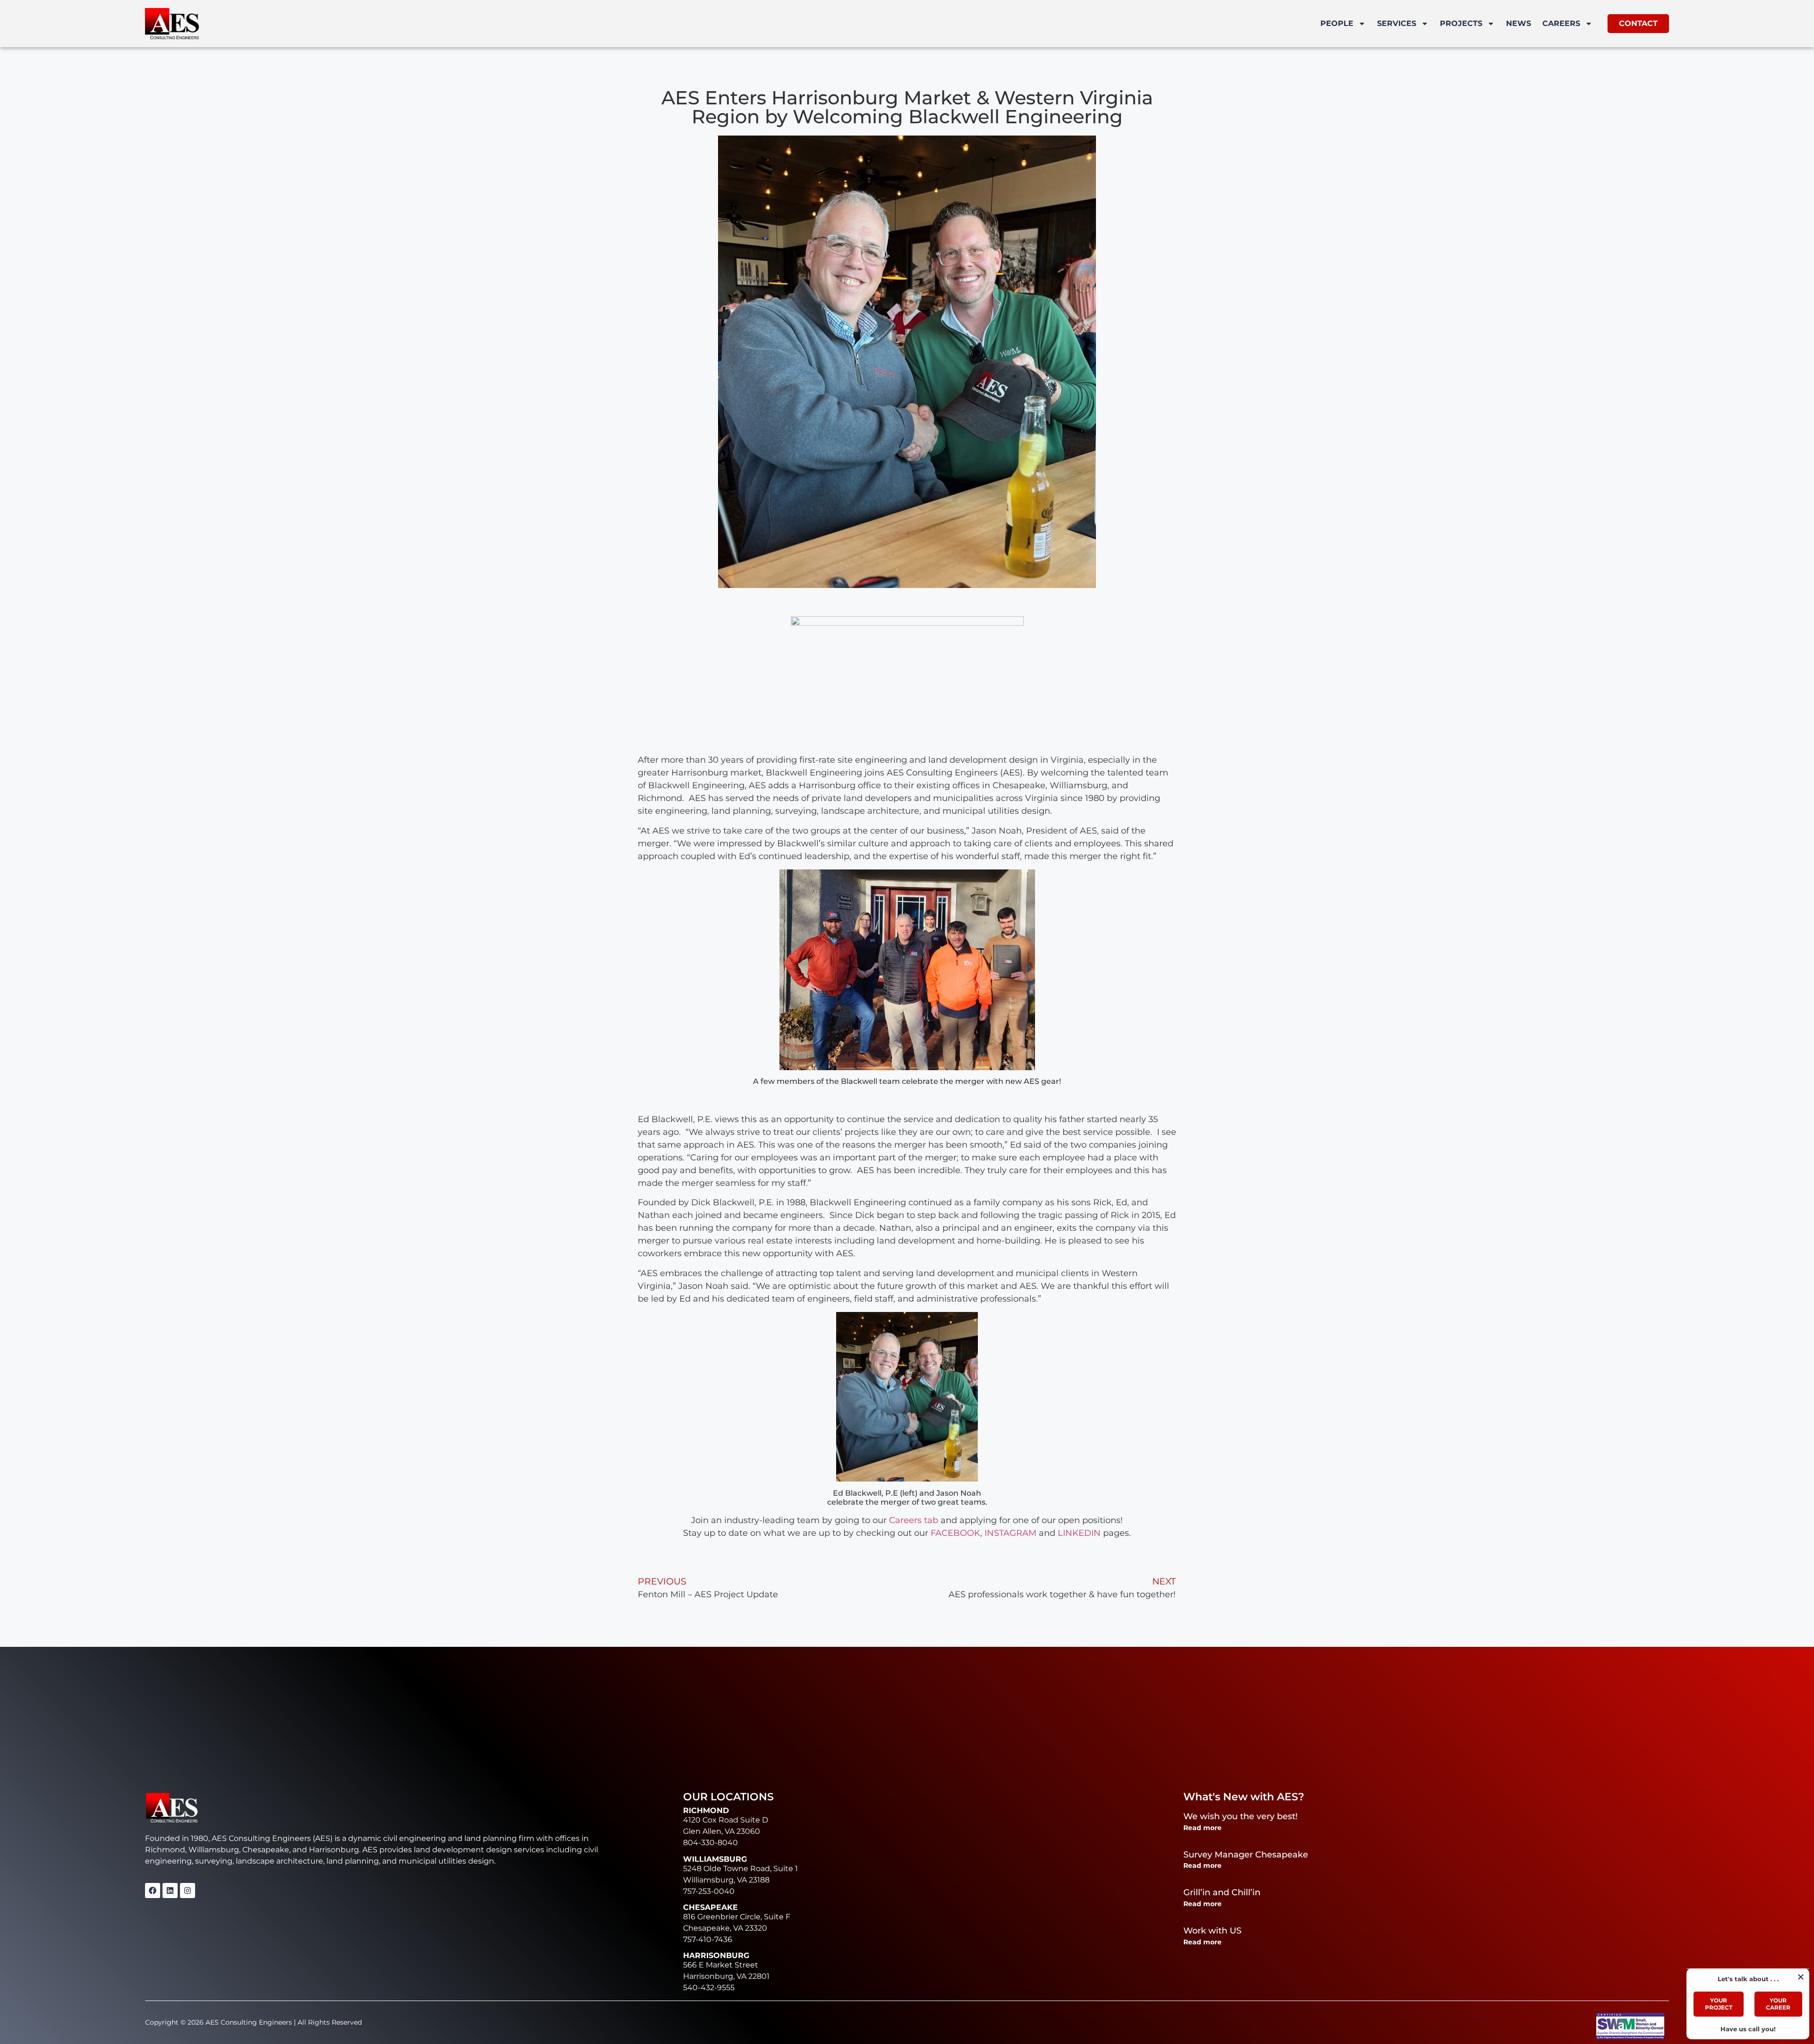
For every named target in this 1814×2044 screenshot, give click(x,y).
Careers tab (914, 1520)
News (1519, 23)
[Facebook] (153, 1891)
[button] (1801, 1977)
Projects (1461, 23)
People (1337, 23)
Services (1397, 23)
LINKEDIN (1079, 1533)
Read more (1202, 1828)
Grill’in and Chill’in (1222, 1892)
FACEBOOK (955, 1533)
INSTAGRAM (1010, 1533)
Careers (1561, 23)
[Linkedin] (170, 1891)
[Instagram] (188, 1891)
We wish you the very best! (1241, 1816)
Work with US (1212, 1931)
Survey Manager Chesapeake (1246, 1855)
